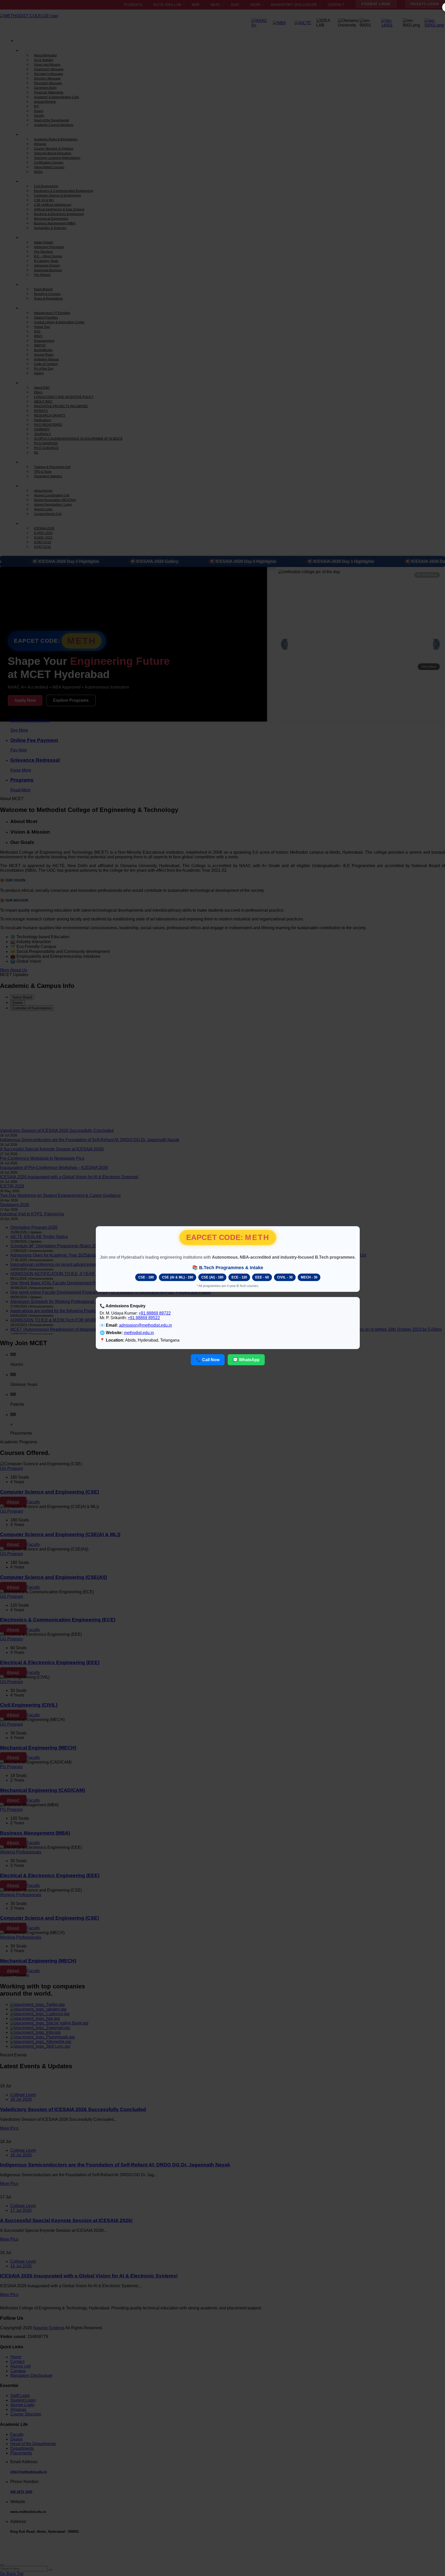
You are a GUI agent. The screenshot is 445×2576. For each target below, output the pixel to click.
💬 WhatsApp (246, 1360)
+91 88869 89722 (155, 1313)
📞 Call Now (208, 1360)
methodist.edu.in (139, 1333)
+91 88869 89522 (144, 1318)
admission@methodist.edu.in (146, 1325)
